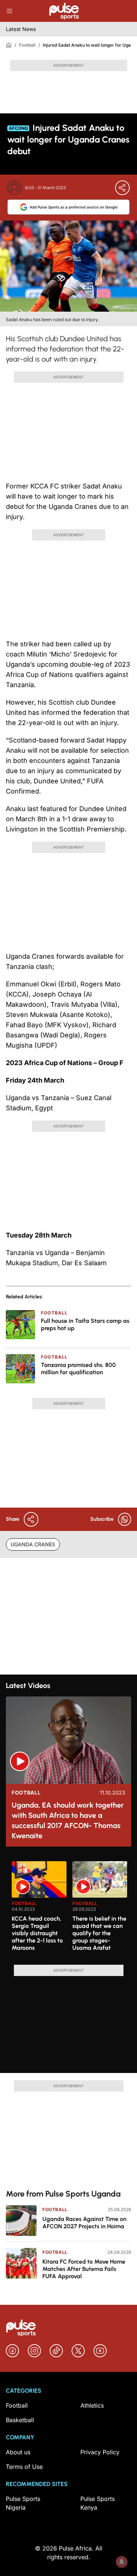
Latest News (21, 29)
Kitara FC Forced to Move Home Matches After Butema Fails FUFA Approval (84, 2269)
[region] (68, 1909)
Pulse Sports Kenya (98, 2503)
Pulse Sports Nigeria (23, 2503)
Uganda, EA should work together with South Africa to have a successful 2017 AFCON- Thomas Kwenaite (68, 1820)
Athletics (92, 2405)
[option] (39, 1910)
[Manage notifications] (122, 2562)
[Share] (122, 188)
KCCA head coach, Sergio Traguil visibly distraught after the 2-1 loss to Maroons (37, 1933)
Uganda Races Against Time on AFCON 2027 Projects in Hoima (84, 2223)
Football (27, 45)
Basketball (20, 2420)
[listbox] (71, 1909)
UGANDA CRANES (33, 1544)
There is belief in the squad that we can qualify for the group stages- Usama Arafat (99, 1933)
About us (18, 2452)
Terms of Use (24, 2467)
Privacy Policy (100, 2452)
